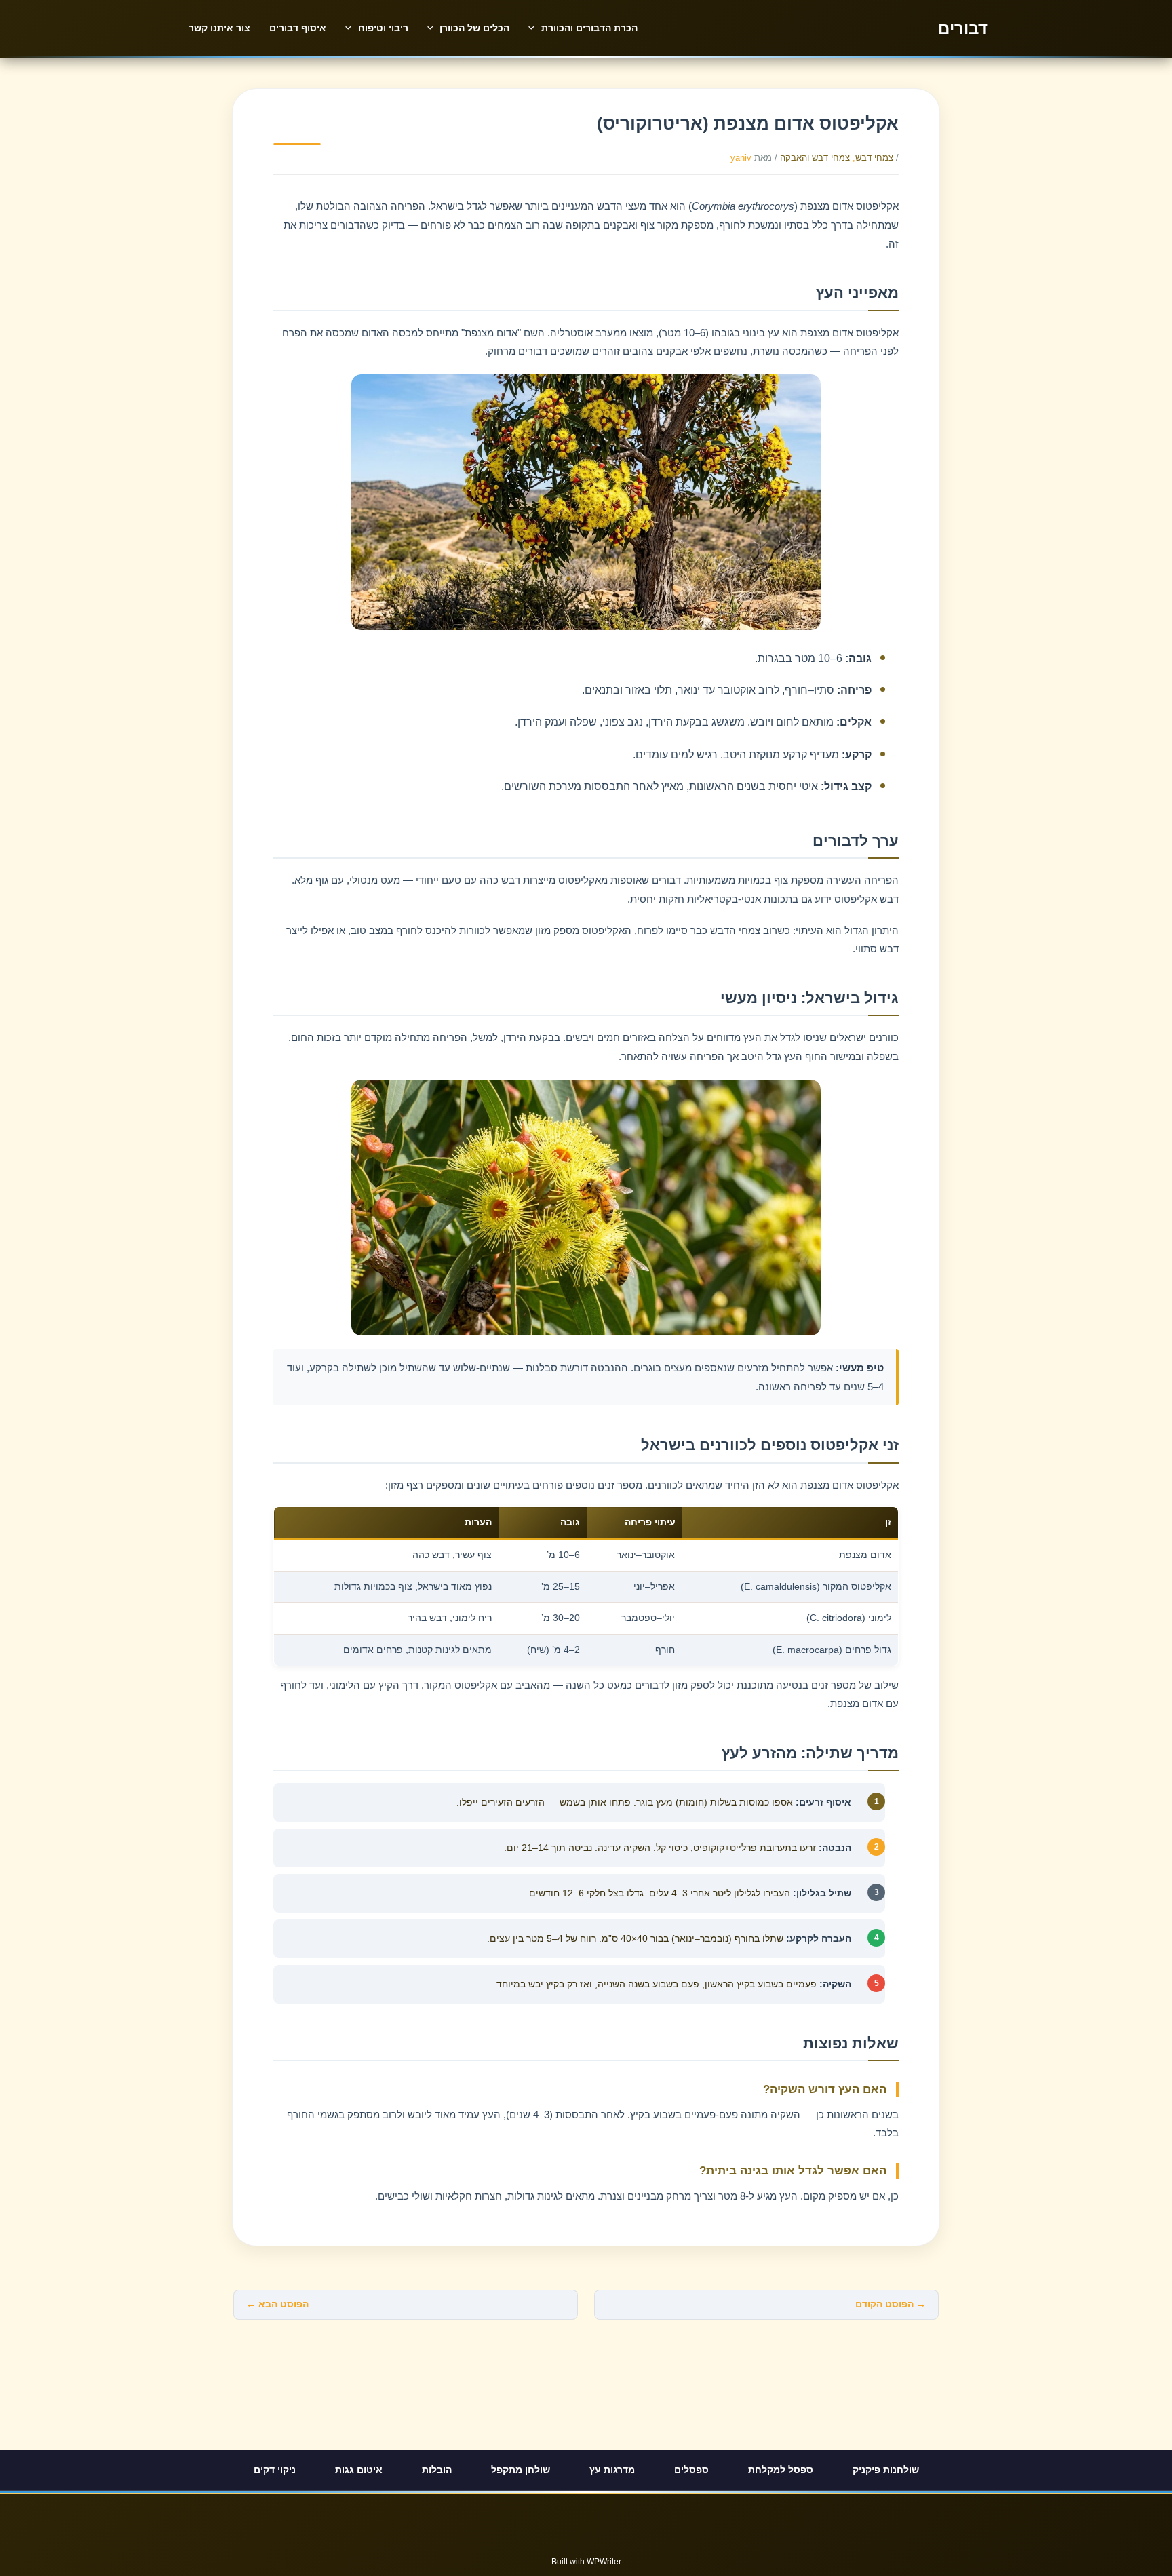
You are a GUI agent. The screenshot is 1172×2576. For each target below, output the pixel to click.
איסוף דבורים (298, 28)
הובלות (437, 2470)
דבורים (963, 28)
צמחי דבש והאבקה (815, 158)
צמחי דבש (874, 158)
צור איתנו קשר (219, 28)
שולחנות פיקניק (886, 2470)
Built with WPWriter (586, 2562)
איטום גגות (359, 2470)
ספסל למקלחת (781, 2470)
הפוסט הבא (277, 2304)
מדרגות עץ (612, 2470)
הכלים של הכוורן (474, 28)
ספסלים (691, 2470)
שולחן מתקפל (521, 2470)
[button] (535, 28)
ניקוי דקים (275, 2470)
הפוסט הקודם (891, 2304)
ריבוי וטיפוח (383, 28)
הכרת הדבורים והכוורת (589, 28)
